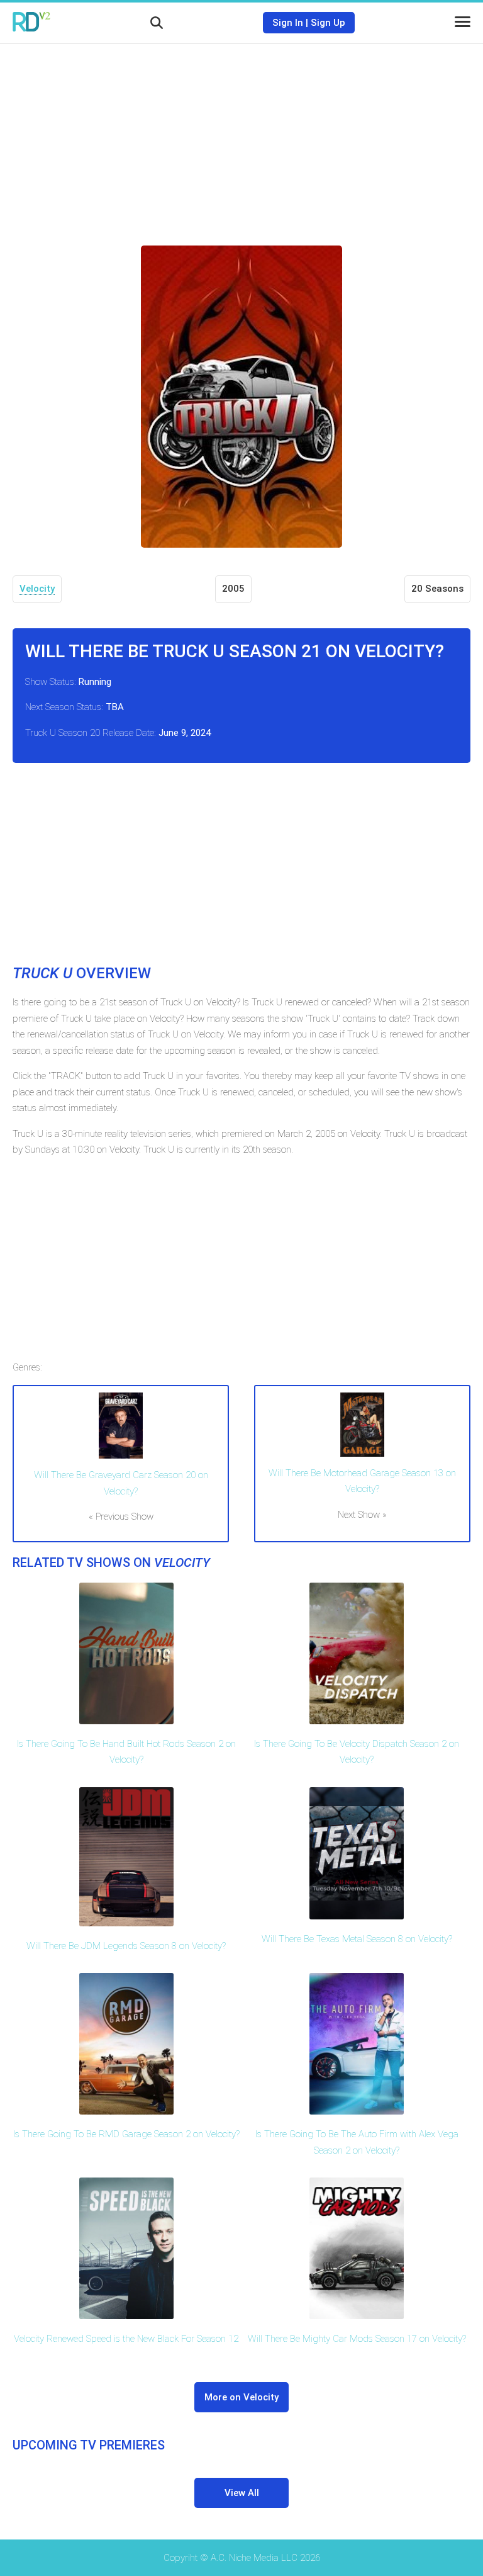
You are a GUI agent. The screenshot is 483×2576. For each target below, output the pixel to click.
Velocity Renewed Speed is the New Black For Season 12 (126, 2339)
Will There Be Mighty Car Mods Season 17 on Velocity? (357, 2339)
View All (242, 2493)
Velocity (37, 589)
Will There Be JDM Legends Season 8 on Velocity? (126, 1946)
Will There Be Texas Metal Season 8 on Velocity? (357, 1939)
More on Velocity (241, 2397)
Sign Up (328, 23)
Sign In (288, 23)
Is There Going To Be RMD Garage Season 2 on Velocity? (126, 2134)
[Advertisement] (241, 135)
